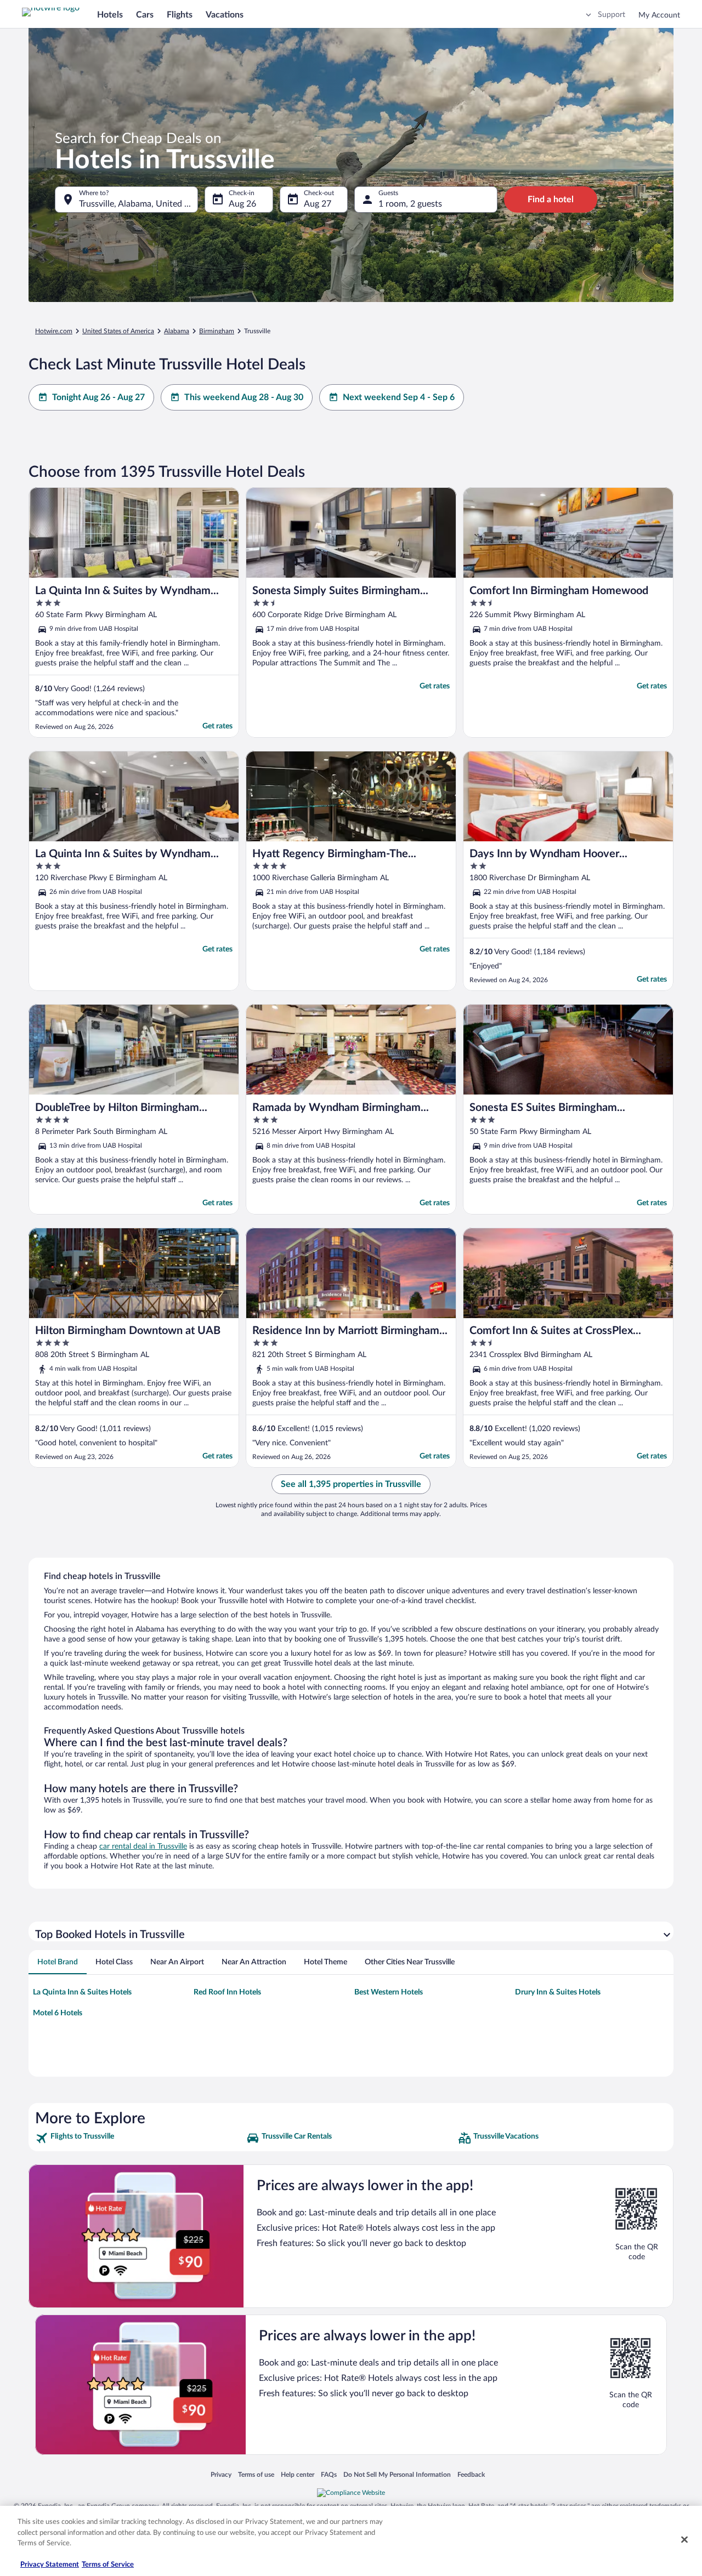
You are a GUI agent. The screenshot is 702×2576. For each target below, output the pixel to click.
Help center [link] (298, 2474)
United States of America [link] (118, 331)
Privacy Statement (50, 2565)
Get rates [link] (217, 726)
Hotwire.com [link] (54, 331)
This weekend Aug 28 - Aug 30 (244, 397)
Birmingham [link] (217, 331)
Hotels (110, 15)
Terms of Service (108, 2565)
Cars (145, 15)
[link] (140, 2138)
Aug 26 (242, 204)
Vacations (225, 15)
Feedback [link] (471, 2474)
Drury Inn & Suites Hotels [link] (558, 1992)
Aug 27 (318, 204)
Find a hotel (551, 200)
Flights (180, 15)
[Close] (684, 2540)
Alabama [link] (177, 331)
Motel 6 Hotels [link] (58, 2013)
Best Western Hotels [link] (389, 1992)
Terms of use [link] (256, 2474)
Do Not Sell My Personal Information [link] (397, 2474)
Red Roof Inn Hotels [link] (227, 1992)
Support (612, 15)
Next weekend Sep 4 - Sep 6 (399, 397)
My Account (659, 15)
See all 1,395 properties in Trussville (351, 1484)
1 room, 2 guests (410, 204)
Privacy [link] (221, 2474)
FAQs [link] (329, 2474)
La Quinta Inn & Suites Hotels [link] (82, 1992)
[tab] (58, 1962)
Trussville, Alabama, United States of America (138, 204)
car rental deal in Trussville (143, 1846)
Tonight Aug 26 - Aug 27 (98, 397)
